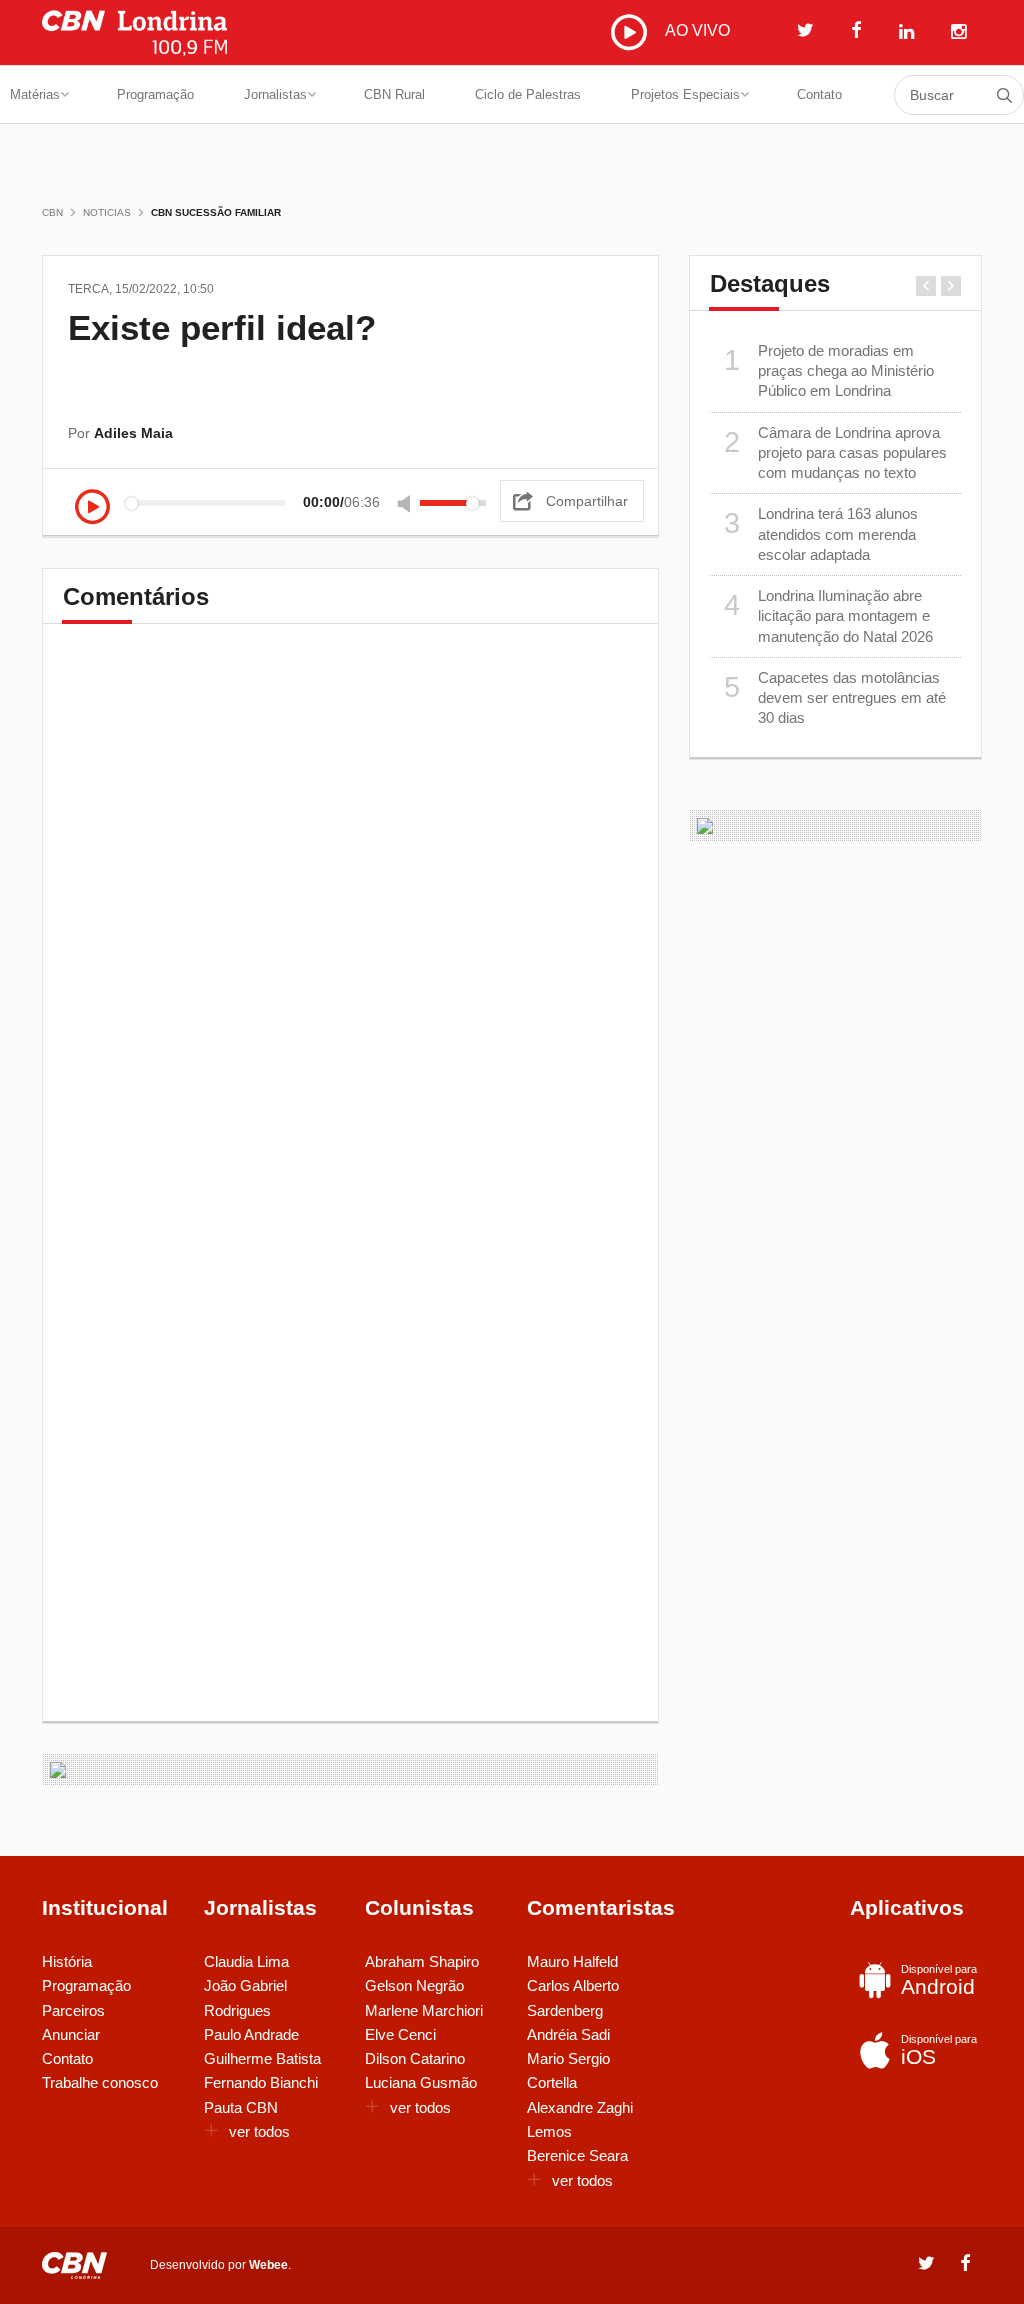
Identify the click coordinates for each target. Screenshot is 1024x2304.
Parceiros (73, 2010)
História (67, 1961)
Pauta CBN (241, 2107)
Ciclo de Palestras (528, 94)
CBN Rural (394, 94)
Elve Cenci (400, 2034)
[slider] (453, 503)
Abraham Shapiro (422, 1961)
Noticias (107, 212)
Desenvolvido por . (220, 2265)
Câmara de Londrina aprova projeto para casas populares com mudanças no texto (835, 453)
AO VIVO (695, 30)
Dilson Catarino (415, 2058)
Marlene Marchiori (424, 2010)
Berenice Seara (577, 2155)
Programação (155, 94)
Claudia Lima (246, 1961)
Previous (926, 286)
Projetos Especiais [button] (685, 94)
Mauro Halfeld (572, 1961)
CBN (52, 212)
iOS (939, 2050)
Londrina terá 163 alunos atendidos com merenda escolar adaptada (821, 534)
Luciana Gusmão (421, 2082)
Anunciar (71, 2034)
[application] (286, 502)
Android (939, 1980)
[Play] (92, 508)
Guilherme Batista (262, 2058)
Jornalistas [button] (275, 94)
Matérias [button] (35, 94)
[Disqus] (350, 923)
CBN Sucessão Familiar (216, 212)
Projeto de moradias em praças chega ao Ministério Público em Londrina (829, 371)
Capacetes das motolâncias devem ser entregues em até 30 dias (835, 698)
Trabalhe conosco (100, 2082)
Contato (819, 94)
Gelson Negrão (414, 1985)
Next (951, 286)
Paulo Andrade (251, 2034)
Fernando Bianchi (261, 2082)
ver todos (259, 2131)
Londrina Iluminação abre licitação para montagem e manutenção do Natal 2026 (828, 616)
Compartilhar (587, 501)
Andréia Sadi (568, 2034)
